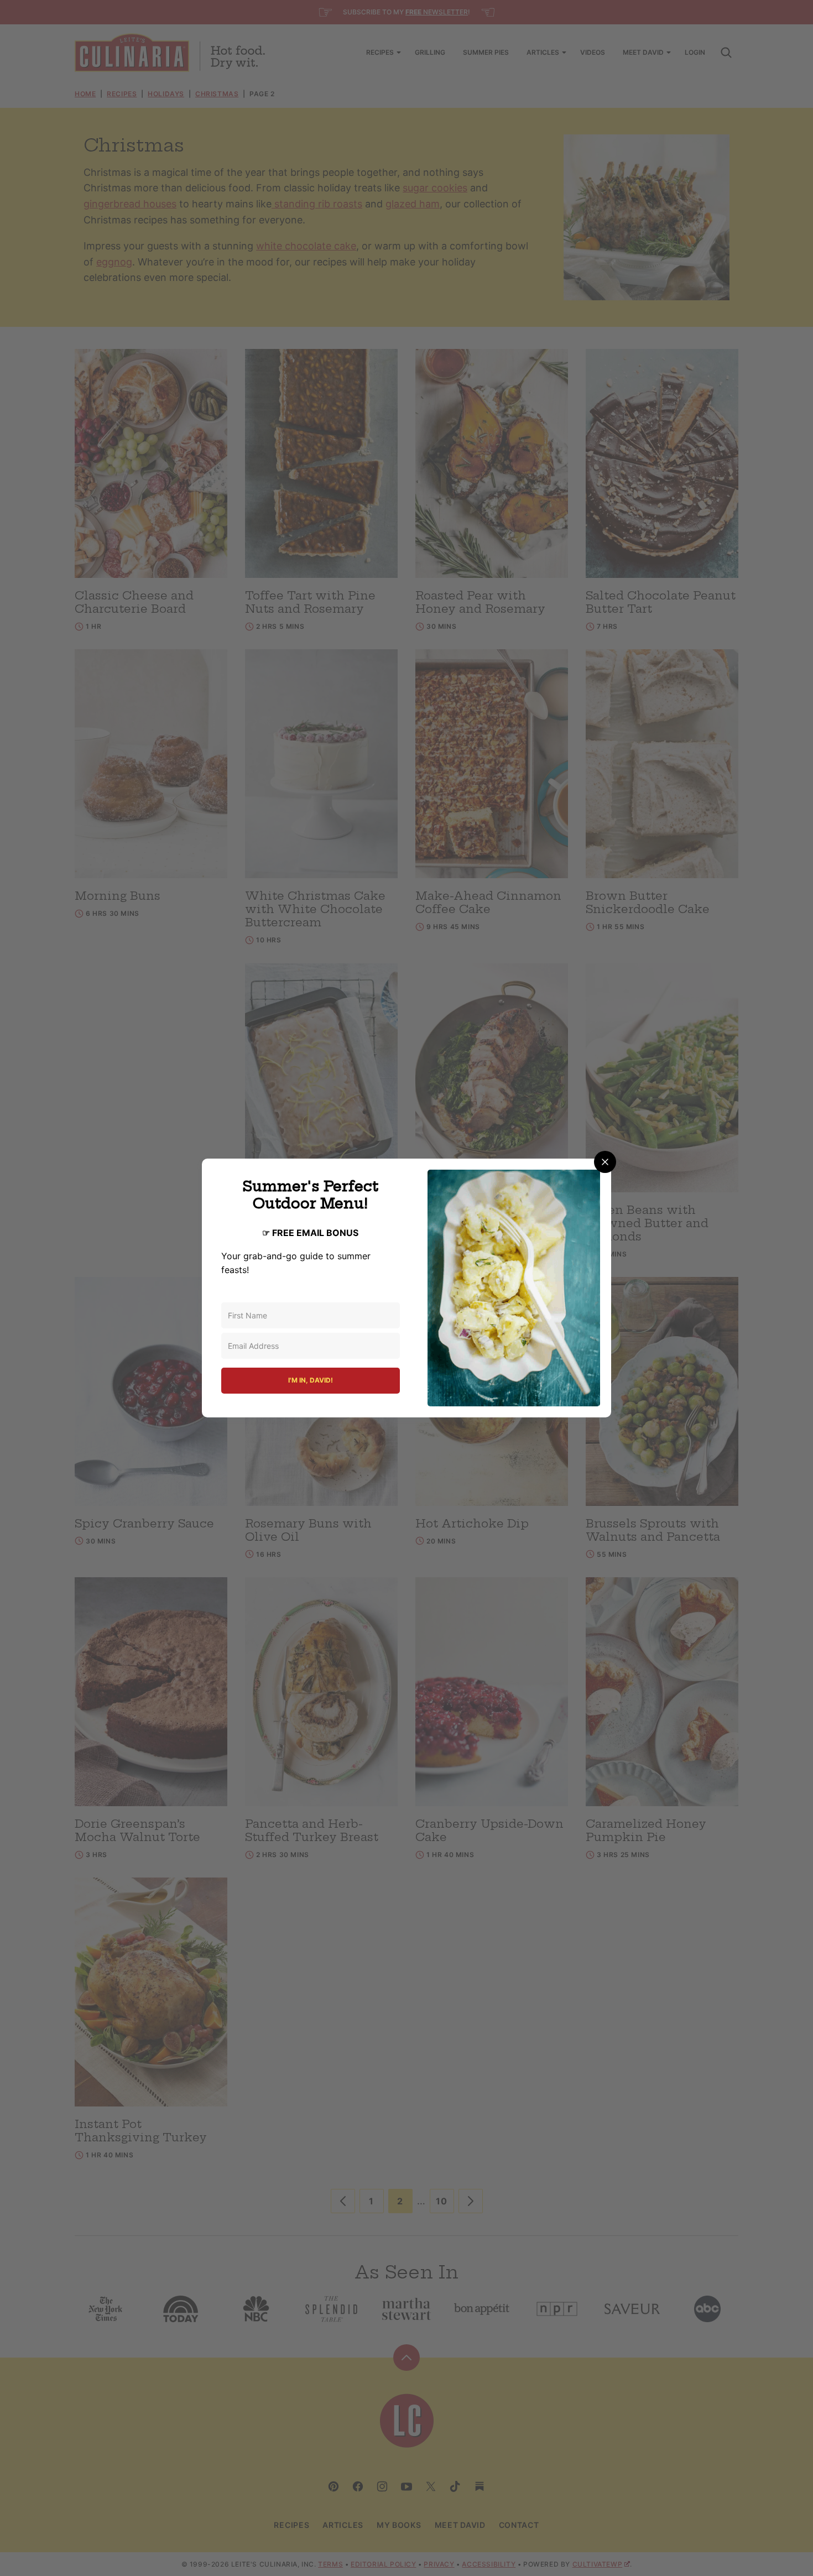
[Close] (605, 1162)
